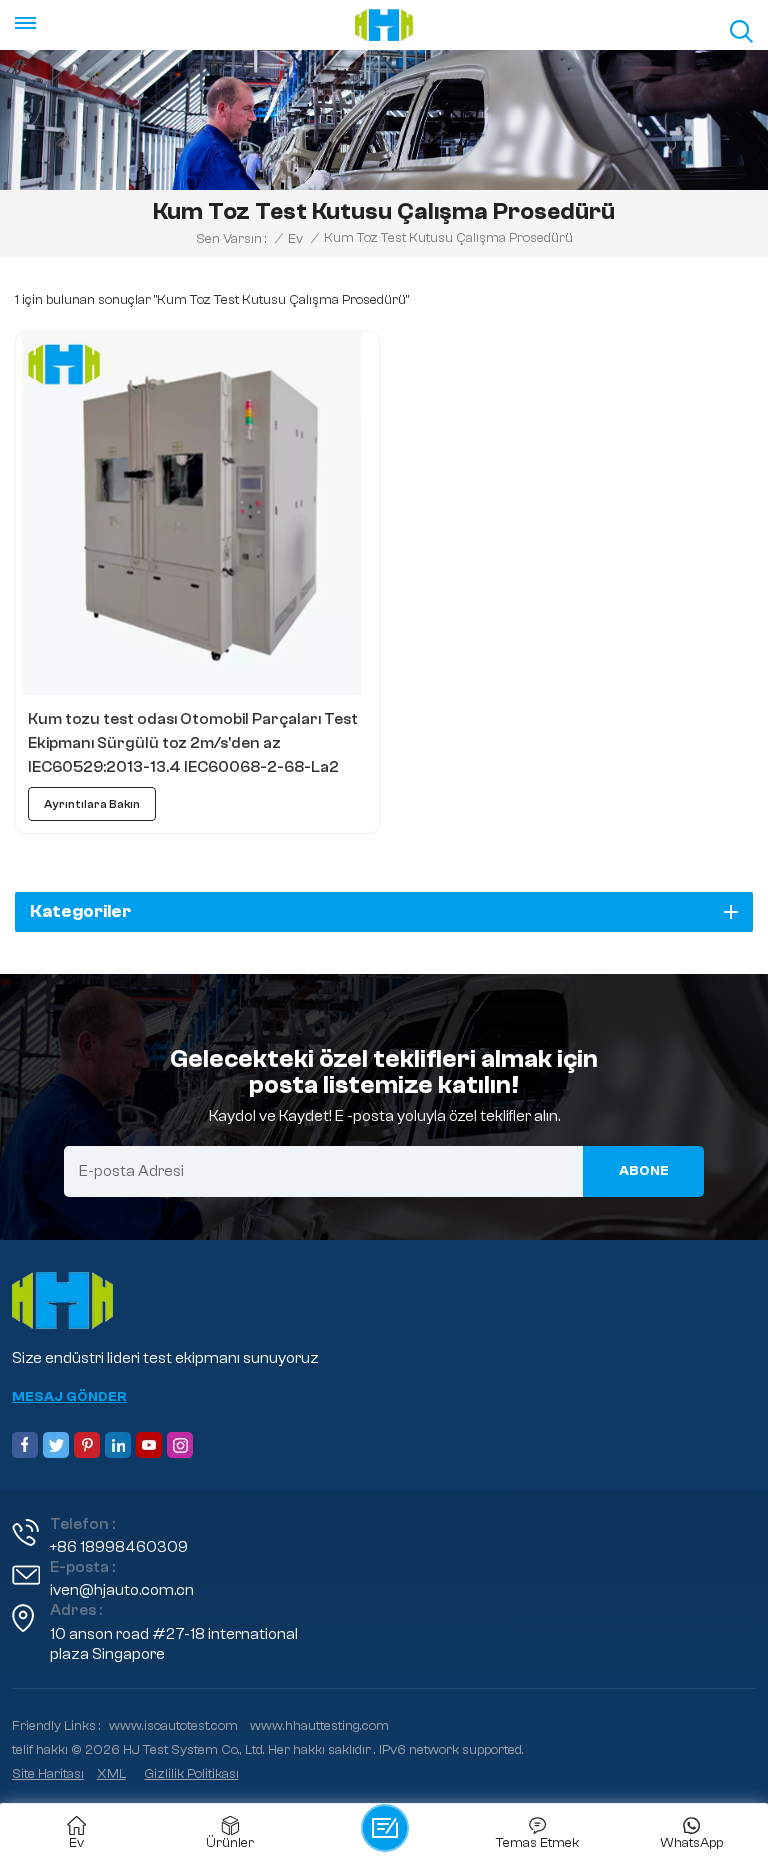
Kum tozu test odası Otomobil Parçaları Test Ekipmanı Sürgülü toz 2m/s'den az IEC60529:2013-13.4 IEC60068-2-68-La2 (193, 743)
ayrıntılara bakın (92, 804)
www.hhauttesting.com (319, 1726)
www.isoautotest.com (173, 1726)
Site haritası (48, 1774)
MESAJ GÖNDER (69, 1397)
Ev (295, 239)
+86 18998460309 (119, 1547)
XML (111, 1774)
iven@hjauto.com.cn (122, 1590)
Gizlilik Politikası (192, 1774)
